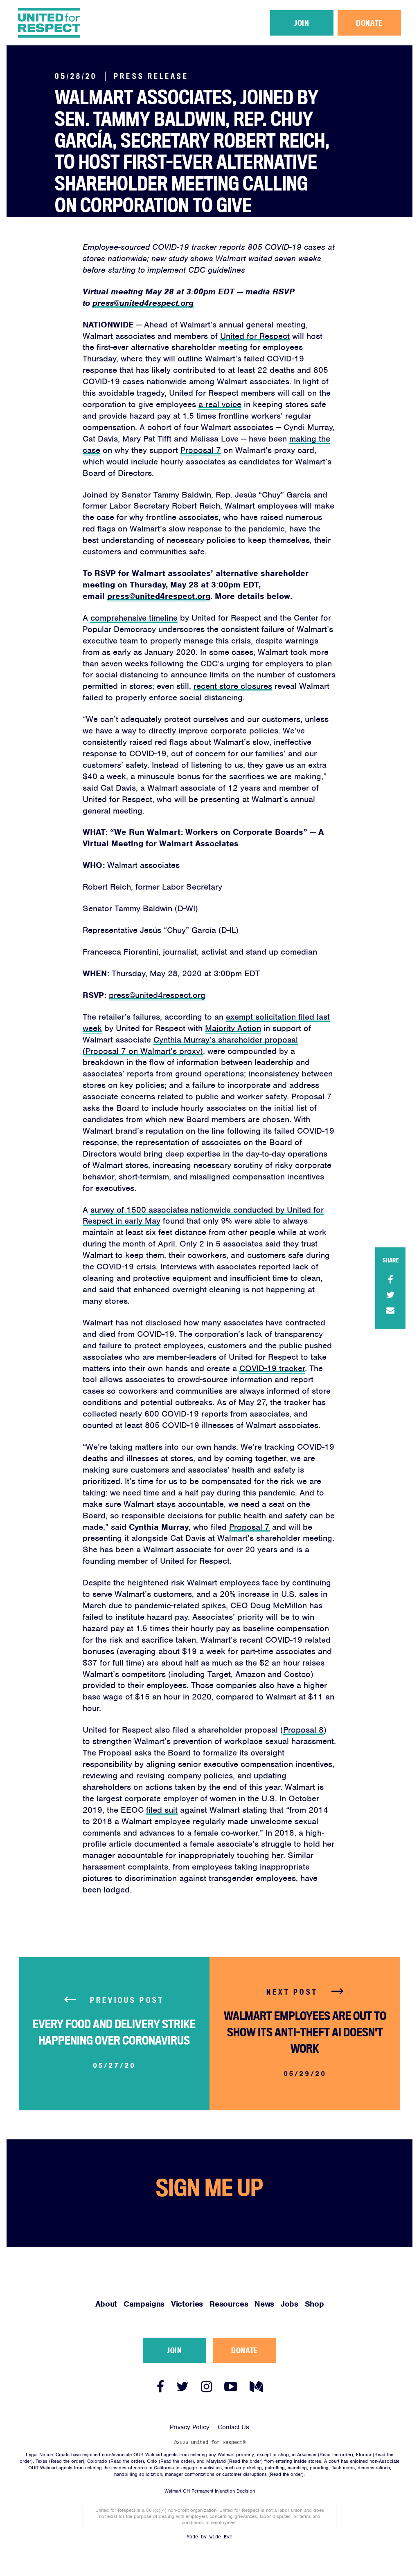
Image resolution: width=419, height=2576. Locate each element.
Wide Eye (221, 2537)
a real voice (220, 404)
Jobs (360, 51)
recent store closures (233, 686)
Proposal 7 (201, 450)
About (215, 51)
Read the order (336, 2455)
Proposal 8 (303, 1730)
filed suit (162, 1810)
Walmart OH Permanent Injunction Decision (210, 2491)
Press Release (151, 76)
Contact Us (233, 2427)
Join (302, 23)
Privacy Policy (190, 2427)
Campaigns (245, 51)
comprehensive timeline (134, 618)
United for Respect (255, 336)
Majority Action (233, 1028)
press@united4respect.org (143, 303)
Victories (278, 51)
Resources (311, 51)
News (340, 51)
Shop (380, 51)
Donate (369, 23)
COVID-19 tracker (272, 1368)
